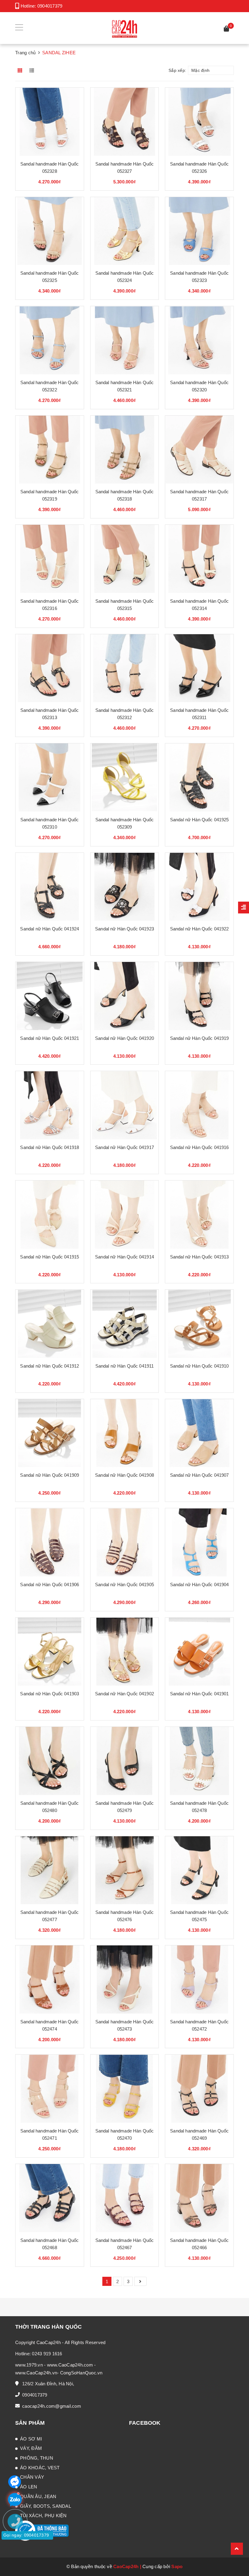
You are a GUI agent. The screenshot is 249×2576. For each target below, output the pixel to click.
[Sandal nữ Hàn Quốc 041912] (50, 1324)
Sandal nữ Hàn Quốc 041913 (200, 1257)
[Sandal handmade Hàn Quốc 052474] (50, 1980)
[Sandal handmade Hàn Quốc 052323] (199, 231)
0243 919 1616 (47, 2354)
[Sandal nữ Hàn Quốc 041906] (50, 1542)
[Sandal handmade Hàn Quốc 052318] (125, 450)
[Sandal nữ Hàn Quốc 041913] (199, 1215)
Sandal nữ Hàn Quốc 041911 (125, 1366)
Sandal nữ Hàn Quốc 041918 (49, 1147)
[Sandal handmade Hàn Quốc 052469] (199, 2089)
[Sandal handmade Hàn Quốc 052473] (125, 1980)
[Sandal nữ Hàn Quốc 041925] (199, 777)
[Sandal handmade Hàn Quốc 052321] (125, 340)
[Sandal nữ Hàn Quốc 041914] (125, 1215)
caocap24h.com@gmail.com (52, 2406)
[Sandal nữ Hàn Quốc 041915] (50, 1215)
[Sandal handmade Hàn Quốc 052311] (199, 668)
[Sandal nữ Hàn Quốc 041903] (50, 1652)
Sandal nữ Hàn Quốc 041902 (124, 1694)
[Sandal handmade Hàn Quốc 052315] (125, 559)
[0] (227, 30)
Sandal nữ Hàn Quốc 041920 (124, 1038)
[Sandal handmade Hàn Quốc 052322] (50, 340)
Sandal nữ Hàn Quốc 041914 (124, 1257)
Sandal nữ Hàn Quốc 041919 (200, 1038)
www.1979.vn (29, 2365)
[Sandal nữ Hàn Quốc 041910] (199, 1324)
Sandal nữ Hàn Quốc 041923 (124, 929)
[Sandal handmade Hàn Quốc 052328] (50, 122)
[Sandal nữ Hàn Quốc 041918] (50, 1105)
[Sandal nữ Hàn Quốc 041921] (50, 996)
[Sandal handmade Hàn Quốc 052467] (125, 2198)
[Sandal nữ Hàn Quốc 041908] (125, 1433)
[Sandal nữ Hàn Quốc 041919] (199, 996)
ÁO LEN (29, 2487)
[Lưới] (20, 70)
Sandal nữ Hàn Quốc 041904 (200, 1584)
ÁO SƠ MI (31, 2439)
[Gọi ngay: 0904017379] (18, 2558)
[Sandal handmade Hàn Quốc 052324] (125, 231)
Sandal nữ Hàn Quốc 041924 (49, 929)
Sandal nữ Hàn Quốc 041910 (200, 1366)
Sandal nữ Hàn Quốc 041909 (49, 1475)
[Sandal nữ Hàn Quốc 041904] (199, 1542)
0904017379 (50, 6)
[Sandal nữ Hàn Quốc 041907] (199, 1433)
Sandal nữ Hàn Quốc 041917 (124, 1147)
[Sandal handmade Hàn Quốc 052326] (199, 122)
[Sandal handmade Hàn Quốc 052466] (199, 2198)
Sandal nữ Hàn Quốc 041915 (49, 1257)
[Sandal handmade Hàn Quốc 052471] (50, 2089)
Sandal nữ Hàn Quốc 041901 (200, 1694)
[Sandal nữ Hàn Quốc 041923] (125, 887)
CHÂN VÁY (32, 2477)
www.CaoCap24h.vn (36, 2373)
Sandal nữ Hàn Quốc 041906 (49, 1584)
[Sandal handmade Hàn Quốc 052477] (50, 1870)
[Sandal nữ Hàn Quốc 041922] (199, 887)
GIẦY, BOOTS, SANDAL (46, 2506)
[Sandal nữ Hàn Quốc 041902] (125, 1652)
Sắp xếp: (177, 70)
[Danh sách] (33, 70)
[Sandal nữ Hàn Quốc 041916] (199, 1105)
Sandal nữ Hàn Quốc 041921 (49, 1038)
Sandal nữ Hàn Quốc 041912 (49, 1366)
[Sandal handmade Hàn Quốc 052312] (125, 668)
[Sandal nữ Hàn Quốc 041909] (50, 1433)
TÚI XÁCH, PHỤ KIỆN (43, 2516)
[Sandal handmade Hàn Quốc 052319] (50, 450)
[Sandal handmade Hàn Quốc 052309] (125, 777)
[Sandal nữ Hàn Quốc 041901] (199, 1652)
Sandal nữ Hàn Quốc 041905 (124, 1584)
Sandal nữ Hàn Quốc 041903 (49, 1694)
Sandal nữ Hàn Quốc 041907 (200, 1475)
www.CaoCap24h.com (70, 2365)
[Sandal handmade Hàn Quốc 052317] (199, 450)
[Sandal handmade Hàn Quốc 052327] (125, 122)
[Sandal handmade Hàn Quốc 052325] (50, 231)
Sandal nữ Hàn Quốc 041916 (200, 1147)
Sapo (177, 2566)
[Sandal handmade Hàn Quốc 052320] (199, 340)
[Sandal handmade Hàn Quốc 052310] (50, 777)
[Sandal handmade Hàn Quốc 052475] (199, 1870)
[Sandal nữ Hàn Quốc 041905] (125, 1542)
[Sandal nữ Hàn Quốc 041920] (125, 996)
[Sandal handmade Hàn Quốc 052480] (50, 1761)
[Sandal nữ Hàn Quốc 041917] (125, 1105)
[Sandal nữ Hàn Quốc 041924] (50, 887)
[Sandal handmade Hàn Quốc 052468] (50, 2198)
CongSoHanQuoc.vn (81, 2373)
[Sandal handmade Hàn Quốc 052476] (125, 1870)
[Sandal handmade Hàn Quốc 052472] (199, 1980)
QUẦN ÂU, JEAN (38, 2496)
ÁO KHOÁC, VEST (40, 2468)
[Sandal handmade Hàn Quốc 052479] (125, 1761)
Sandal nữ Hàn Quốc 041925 (200, 820)
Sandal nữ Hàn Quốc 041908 (124, 1475)
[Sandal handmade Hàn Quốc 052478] (199, 1761)
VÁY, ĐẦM (31, 2448)
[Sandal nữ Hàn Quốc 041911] (125, 1324)
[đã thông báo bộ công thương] (42, 2530)
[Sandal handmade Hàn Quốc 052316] (50, 559)
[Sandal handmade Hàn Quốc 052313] (50, 668)
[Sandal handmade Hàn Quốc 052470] (125, 2089)
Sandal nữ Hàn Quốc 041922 (200, 929)
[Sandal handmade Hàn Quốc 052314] (199, 559)
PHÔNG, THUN (37, 2458)
